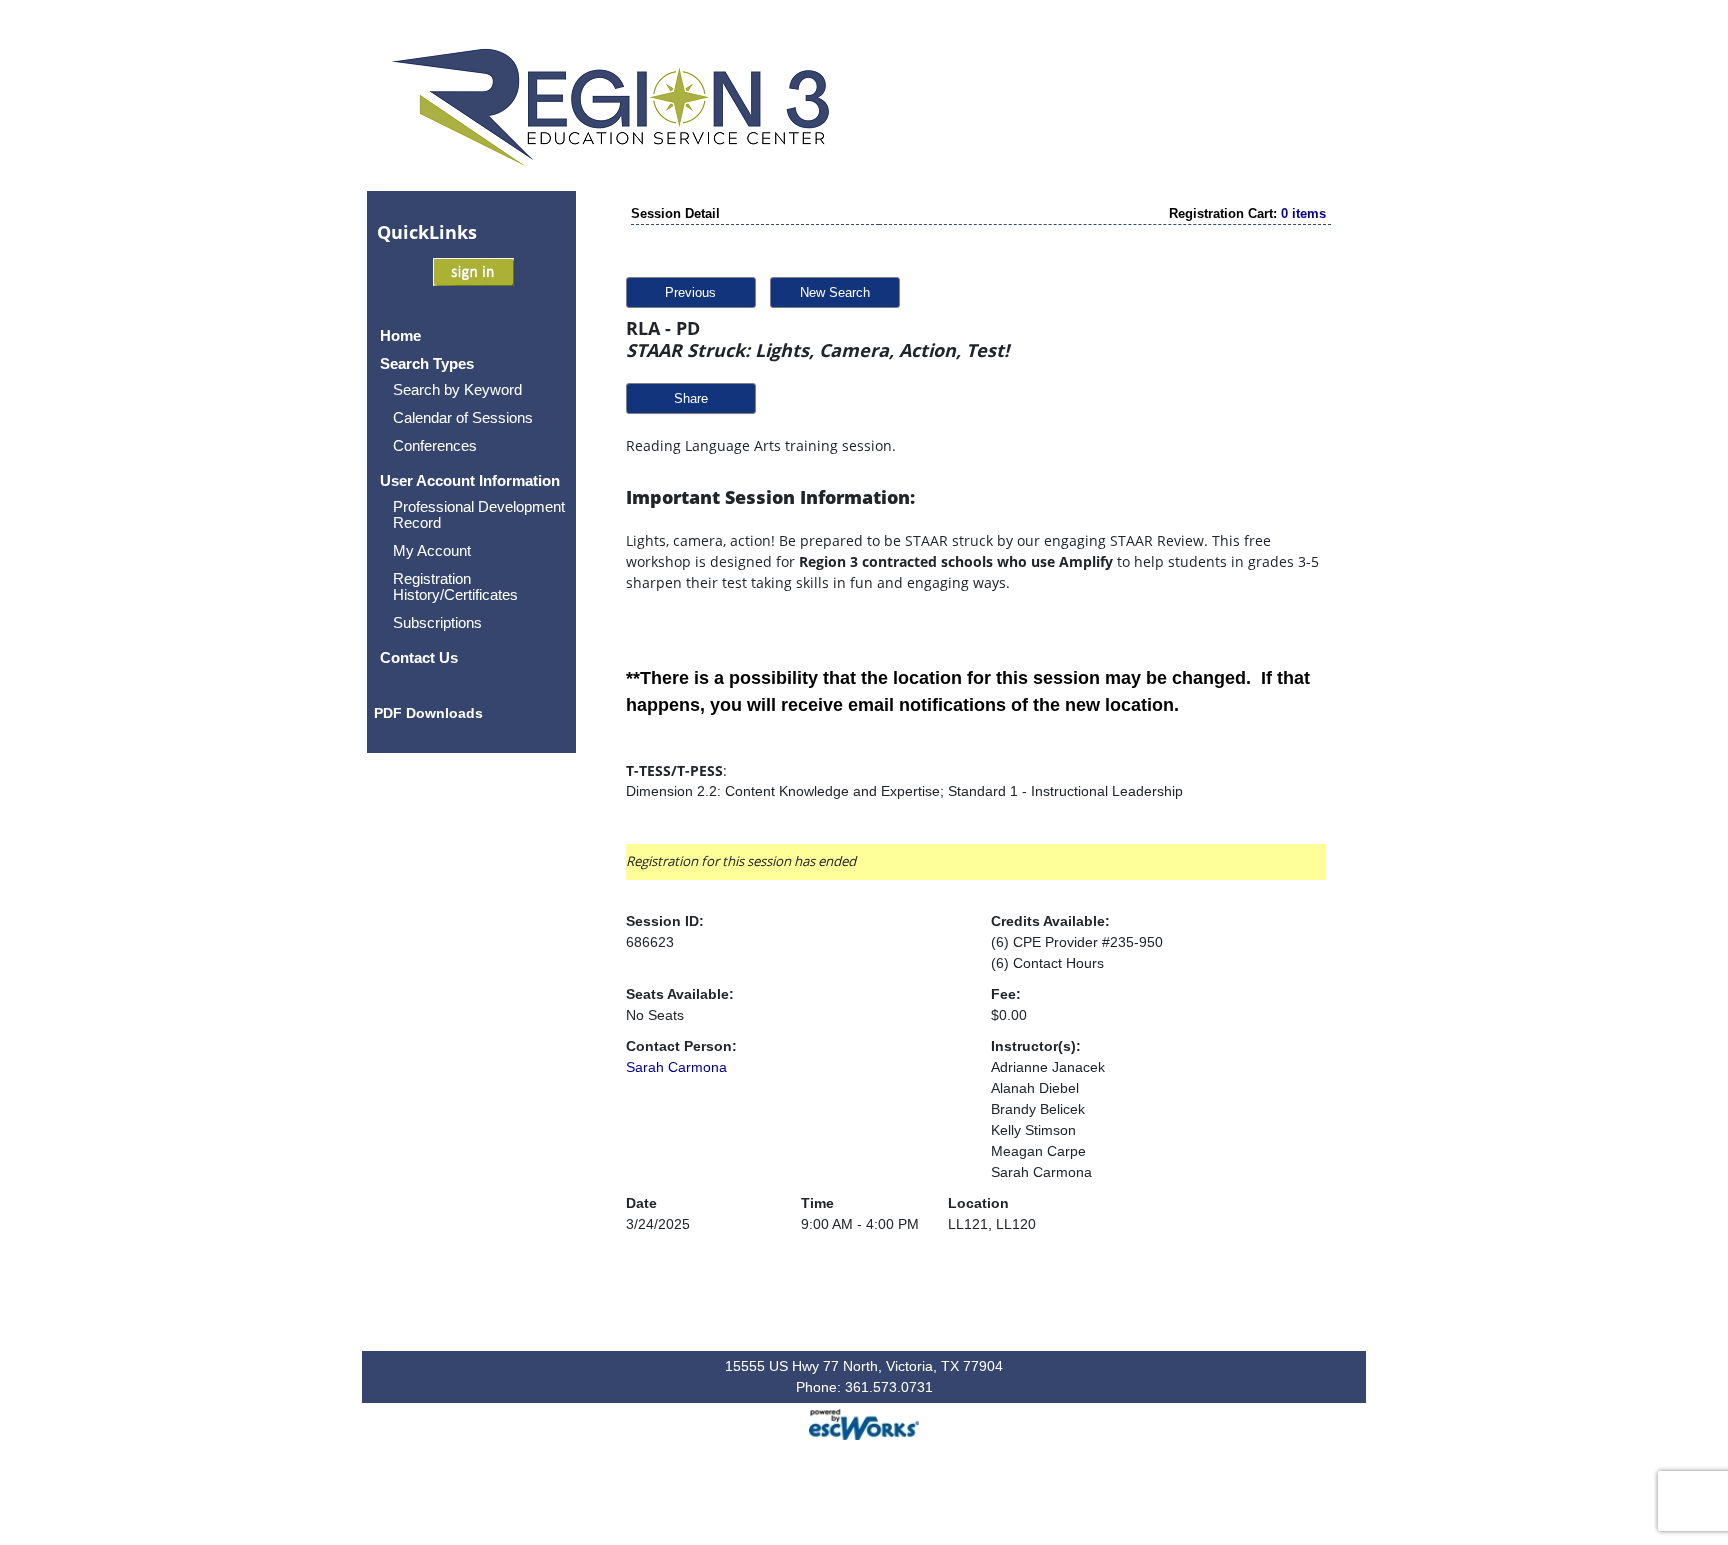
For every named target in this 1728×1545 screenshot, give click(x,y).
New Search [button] (835, 292)
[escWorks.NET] (864, 1422)
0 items (1303, 213)
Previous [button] (690, 292)
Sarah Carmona (676, 1067)
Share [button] (691, 398)
